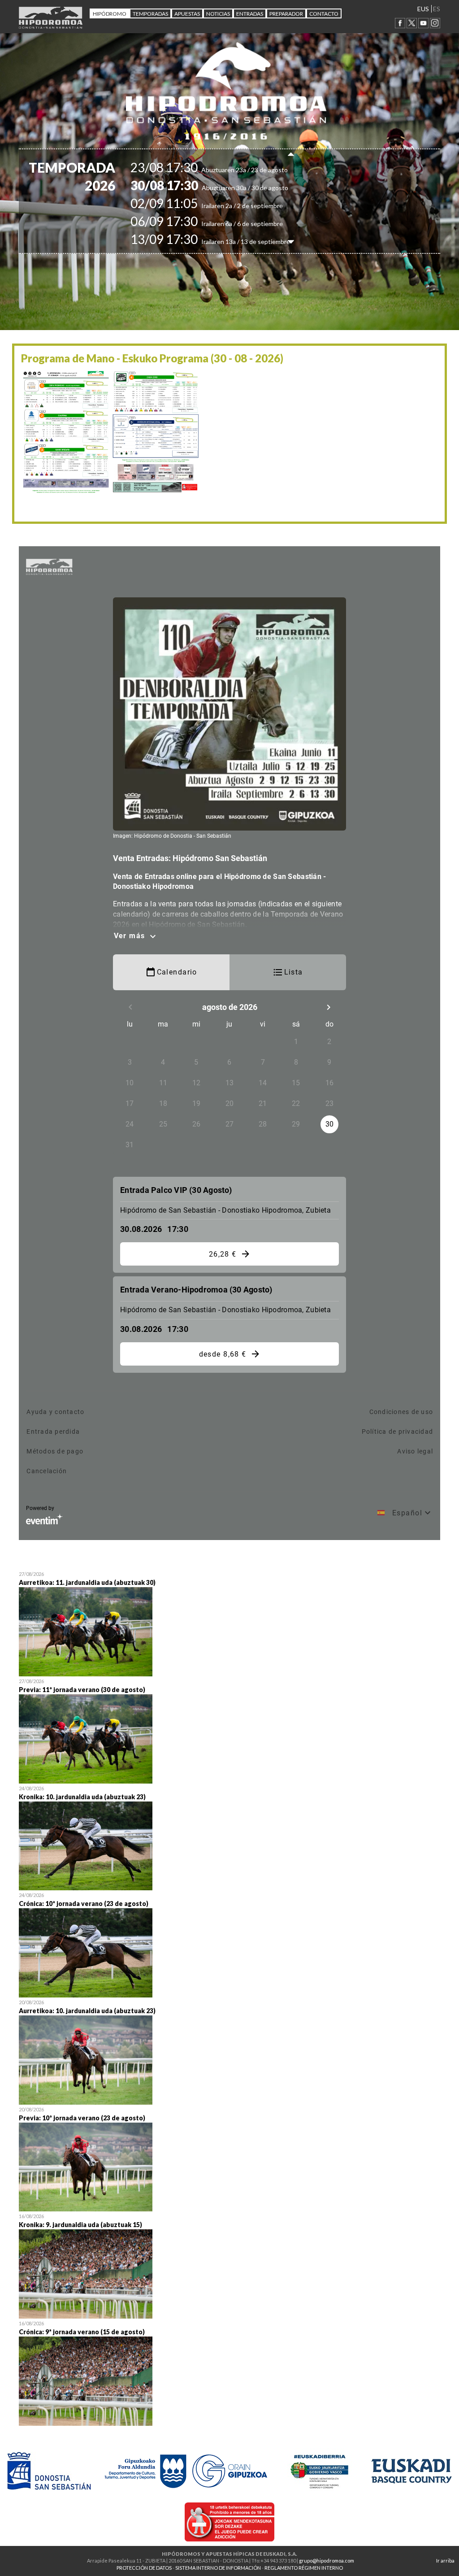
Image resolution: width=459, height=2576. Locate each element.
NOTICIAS (218, 14)
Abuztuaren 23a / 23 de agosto (225, 170)
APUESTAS (187, 14)
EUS (423, 9)
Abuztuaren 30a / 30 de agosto (225, 188)
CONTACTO (324, 14)
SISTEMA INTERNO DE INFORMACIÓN (218, 2568)
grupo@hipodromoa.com (327, 2561)
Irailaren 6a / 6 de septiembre (222, 224)
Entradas (250, 14)
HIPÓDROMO (110, 14)
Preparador (286, 14)
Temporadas (150, 14)
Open (229, 1623)
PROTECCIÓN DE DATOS (144, 2568)
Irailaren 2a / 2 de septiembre (222, 206)
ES (437, 9)
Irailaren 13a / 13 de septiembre (226, 241)
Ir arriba (445, 2561)
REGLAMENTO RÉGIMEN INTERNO (304, 2568)
